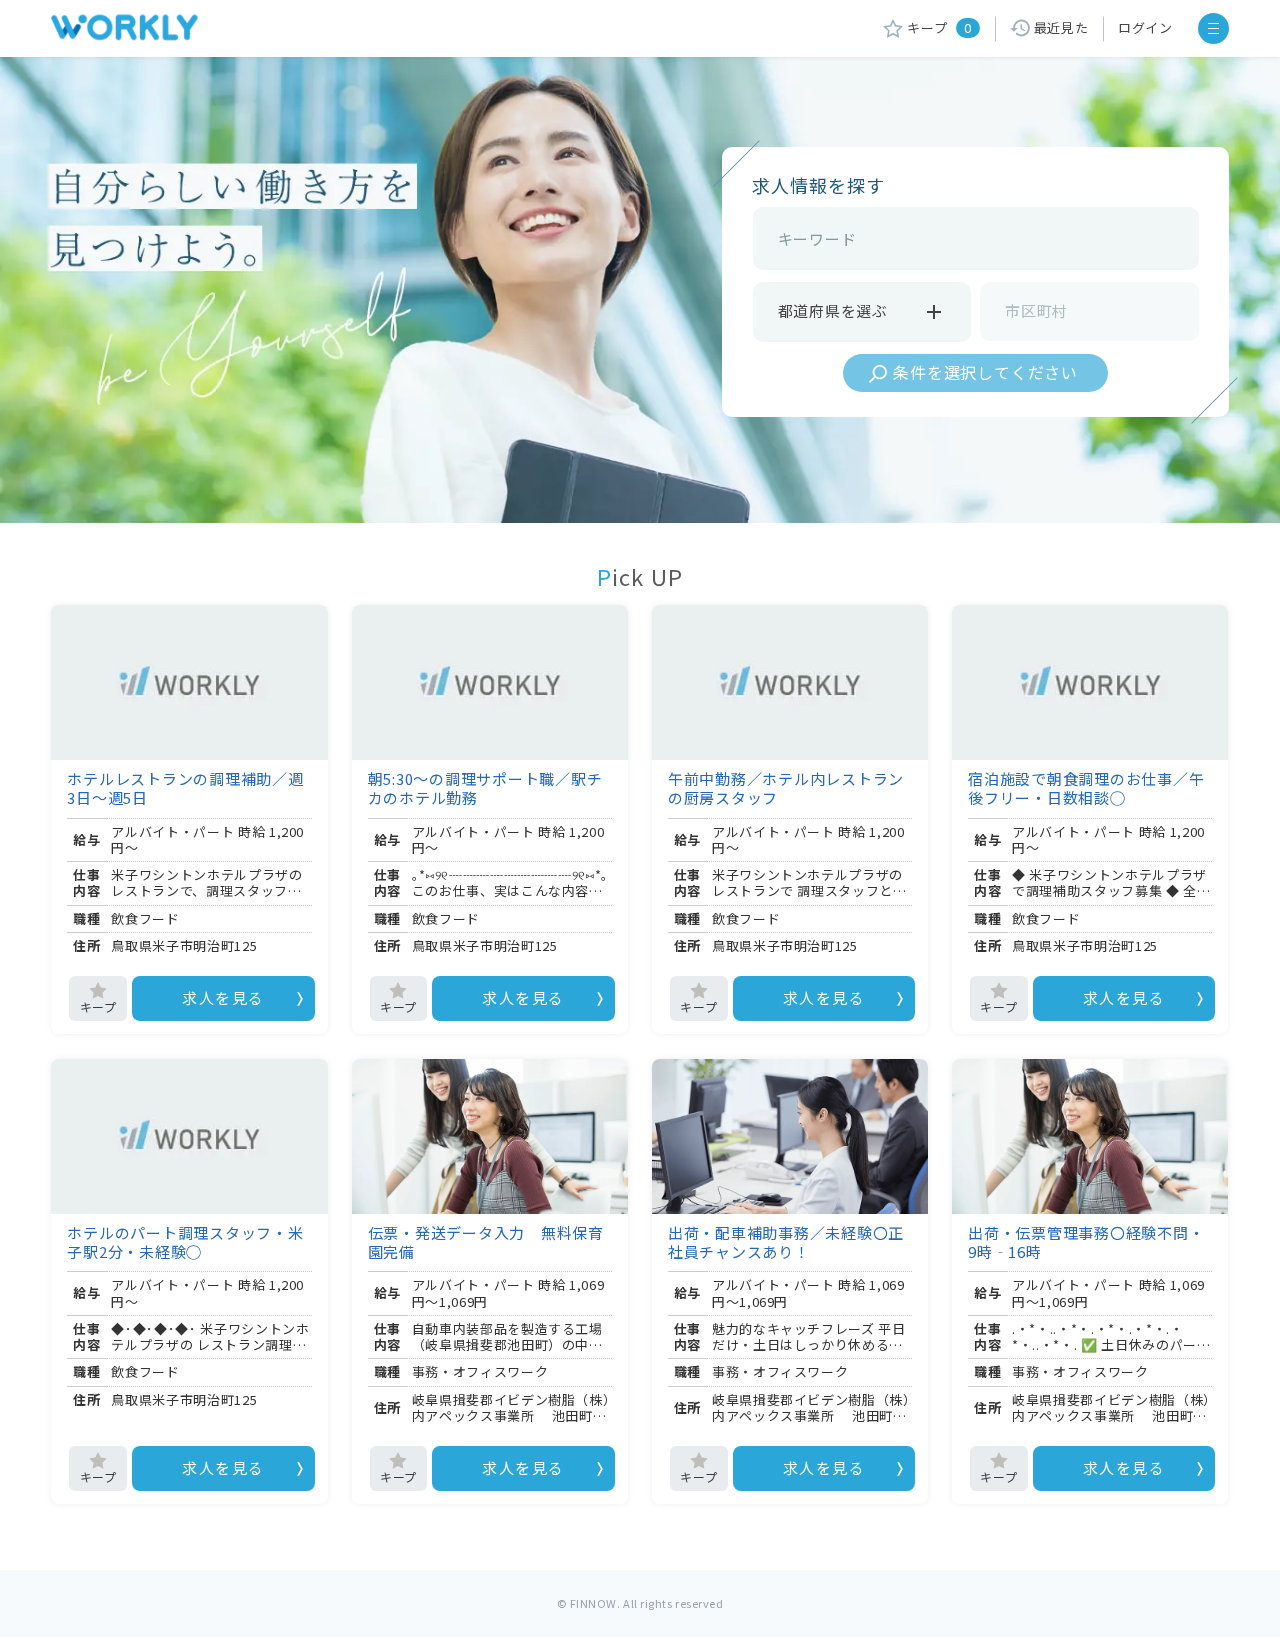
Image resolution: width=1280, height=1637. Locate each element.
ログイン (1145, 27)
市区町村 (1036, 310)
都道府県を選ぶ (833, 310)
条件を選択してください (985, 372)
